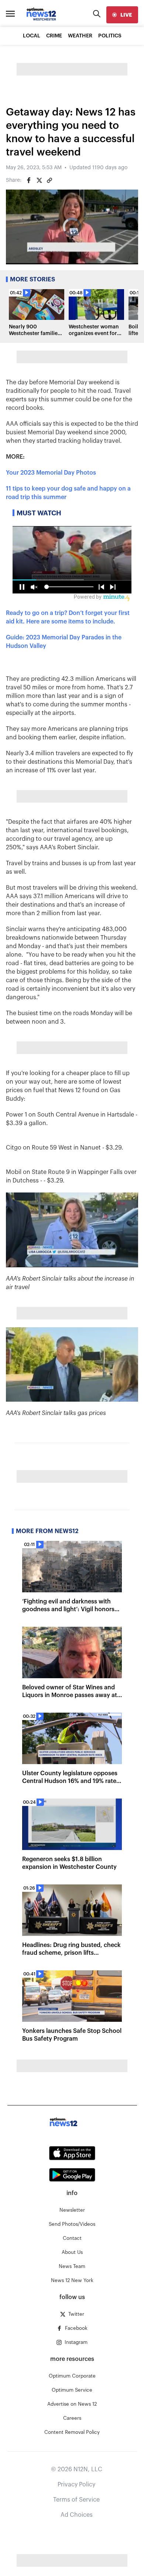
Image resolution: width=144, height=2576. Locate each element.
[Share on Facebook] (29, 180)
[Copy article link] (49, 180)
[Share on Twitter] (39, 180)
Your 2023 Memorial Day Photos (51, 473)
